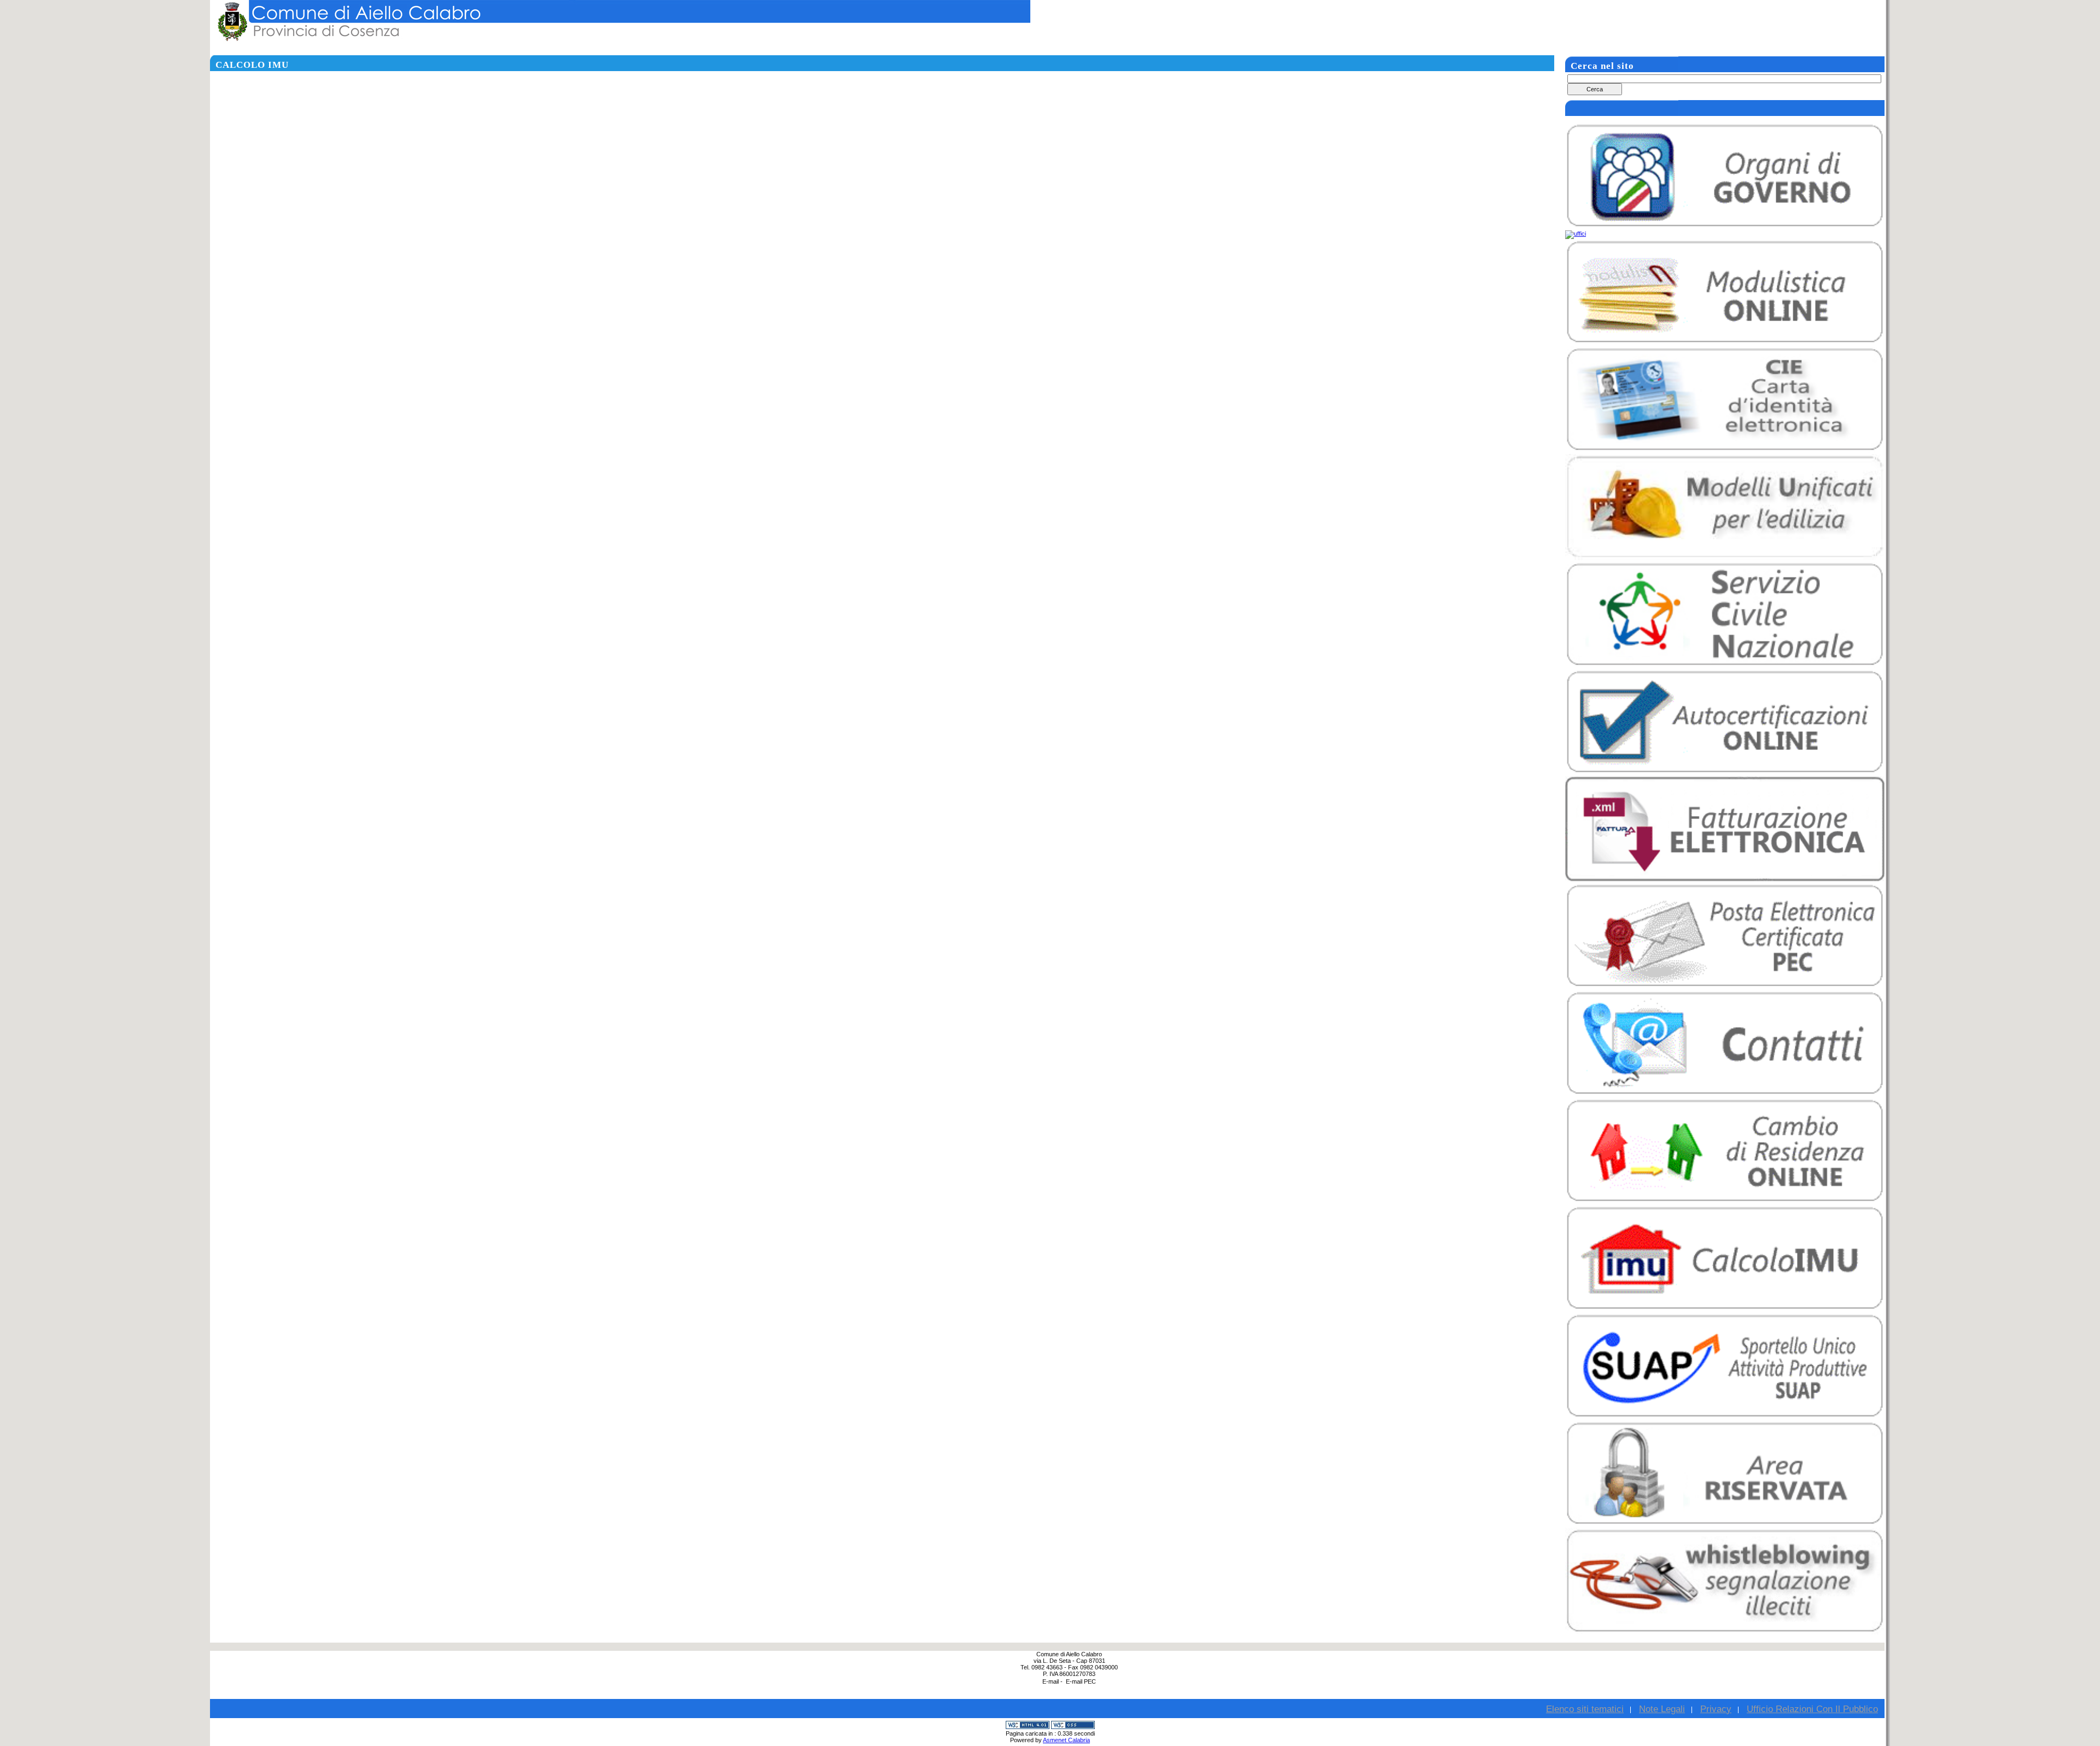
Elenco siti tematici (1585, 1709)
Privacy (1716, 1709)
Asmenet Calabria (1066, 1740)
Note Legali (1662, 1709)
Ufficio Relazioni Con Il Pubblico (1812, 1709)
